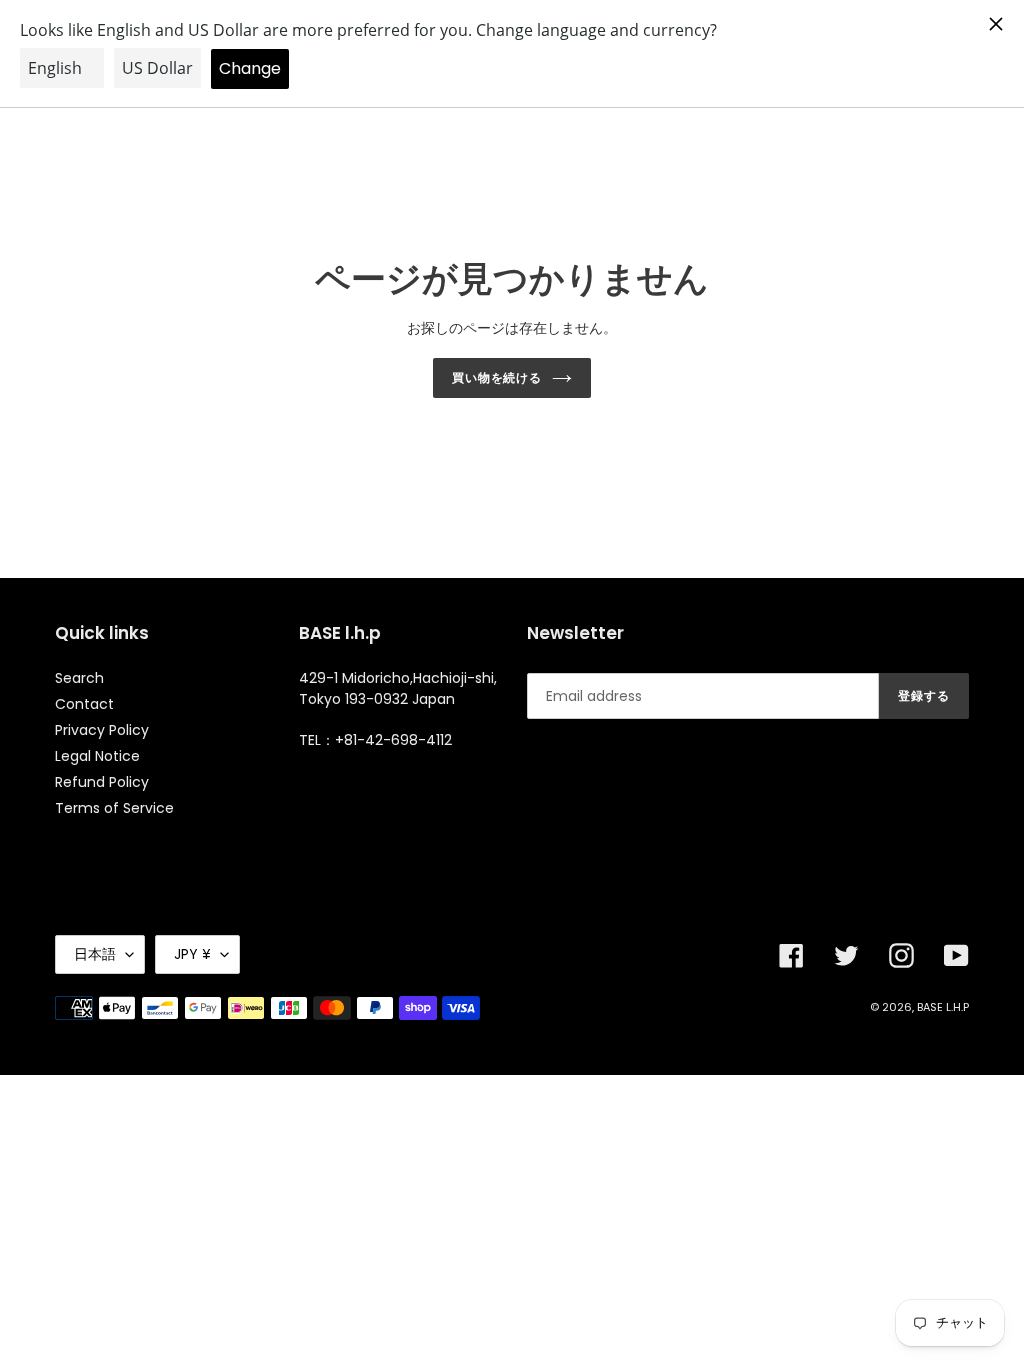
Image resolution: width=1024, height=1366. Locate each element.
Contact (84, 704)
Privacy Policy (102, 730)
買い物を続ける (497, 377)
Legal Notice (97, 756)
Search (79, 678)
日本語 (95, 954)
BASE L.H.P (943, 1007)
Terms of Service (114, 808)
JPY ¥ (192, 954)
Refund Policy (102, 782)
